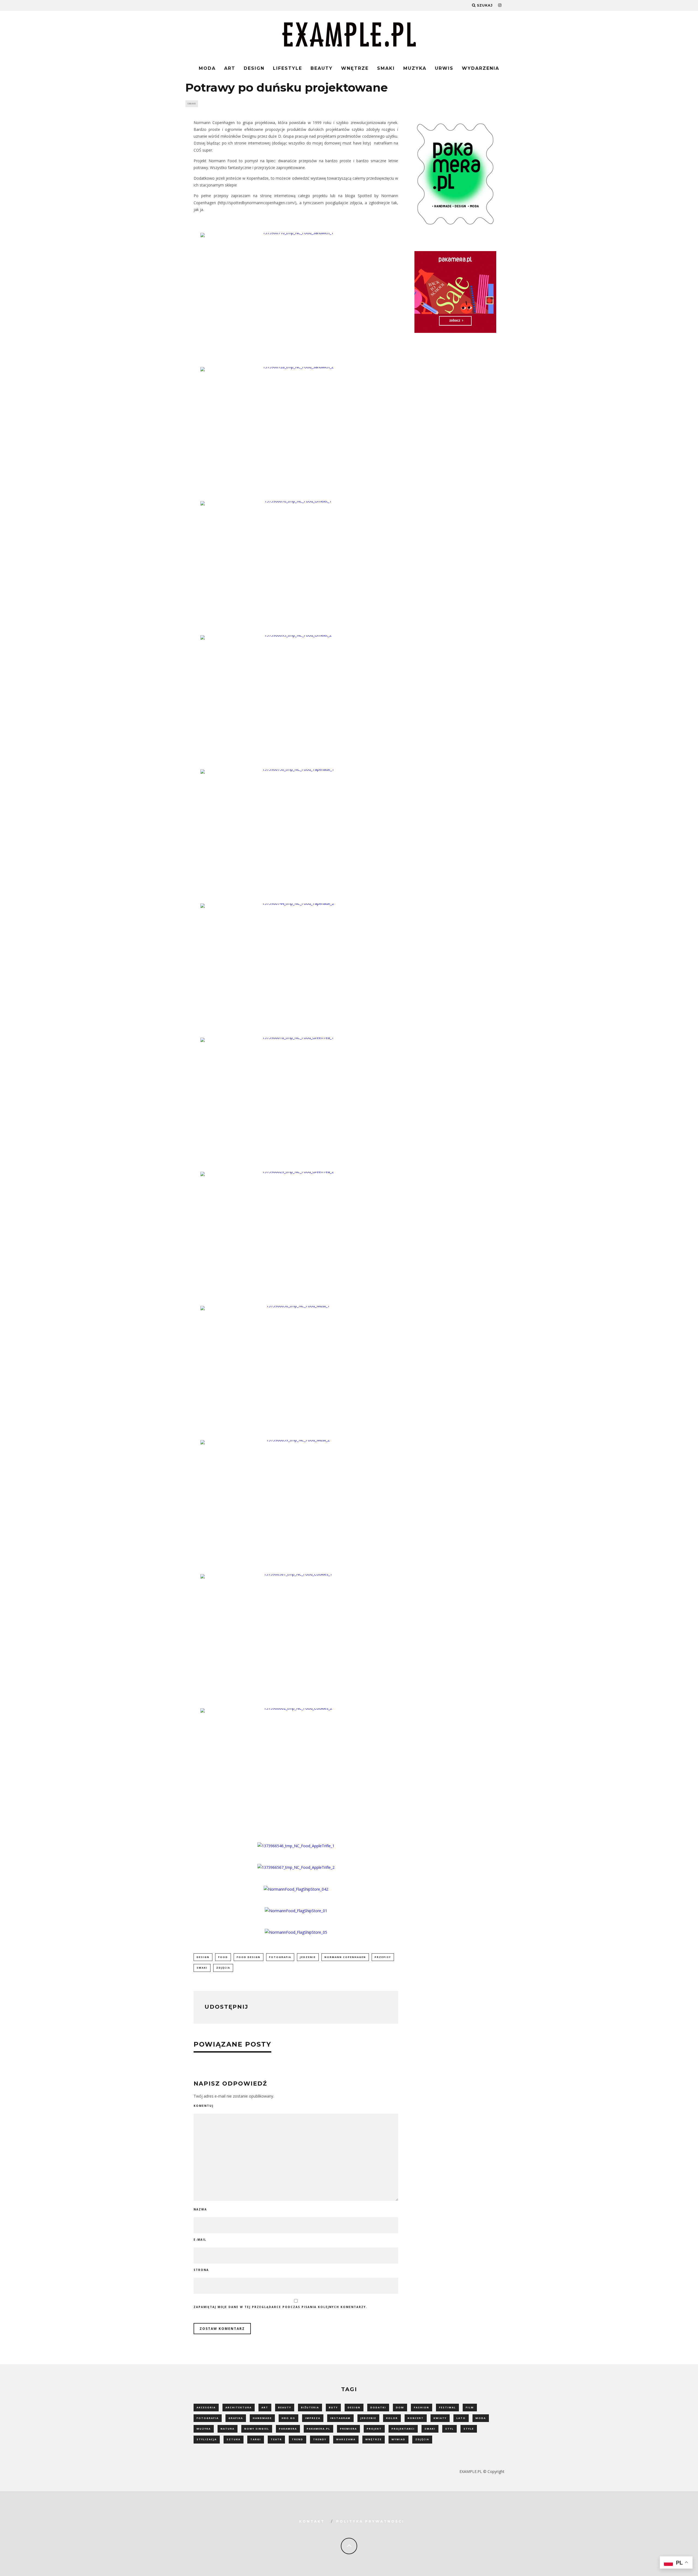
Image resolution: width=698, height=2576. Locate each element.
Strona (201, 2270)
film (470, 2407)
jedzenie (308, 1957)
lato (461, 2418)
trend (297, 2439)
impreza (313, 2418)
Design (254, 68)
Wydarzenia (481, 68)
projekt (374, 2429)
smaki (202, 1968)
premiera (348, 2429)
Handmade (262, 2418)
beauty (285, 2407)
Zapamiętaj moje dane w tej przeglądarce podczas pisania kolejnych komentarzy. (280, 2307)
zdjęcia (223, 1968)
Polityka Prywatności (370, 2521)
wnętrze (374, 2439)
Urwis (444, 68)
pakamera (288, 2429)
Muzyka (415, 68)
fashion (422, 2407)
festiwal (447, 2407)
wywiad (398, 2439)
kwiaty (440, 2418)
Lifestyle (288, 68)
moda (481, 2418)
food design (249, 1957)
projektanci (403, 2429)
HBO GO (288, 2418)
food (223, 1957)
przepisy (383, 1957)
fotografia (280, 1957)
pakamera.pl (318, 2429)
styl (449, 2429)
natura (228, 2429)
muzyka (204, 2429)
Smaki (386, 68)
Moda (207, 68)
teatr (276, 2439)
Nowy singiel (257, 2429)
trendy (320, 2439)
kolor (392, 2418)
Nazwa (200, 2209)
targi (256, 2439)
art (265, 2407)
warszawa (346, 2439)
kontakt (312, 2521)
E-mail (200, 2240)
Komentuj (204, 2106)
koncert (416, 2418)
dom (400, 2407)
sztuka (234, 2439)
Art (230, 68)
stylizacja (207, 2439)
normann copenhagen (345, 1957)
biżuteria (310, 2407)
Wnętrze (355, 68)
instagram (340, 2418)
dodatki (378, 2407)
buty (333, 2407)
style (469, 2429)
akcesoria (206, 2407)
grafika (236, 2418)
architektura (239, 2407)
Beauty (322, 68)
